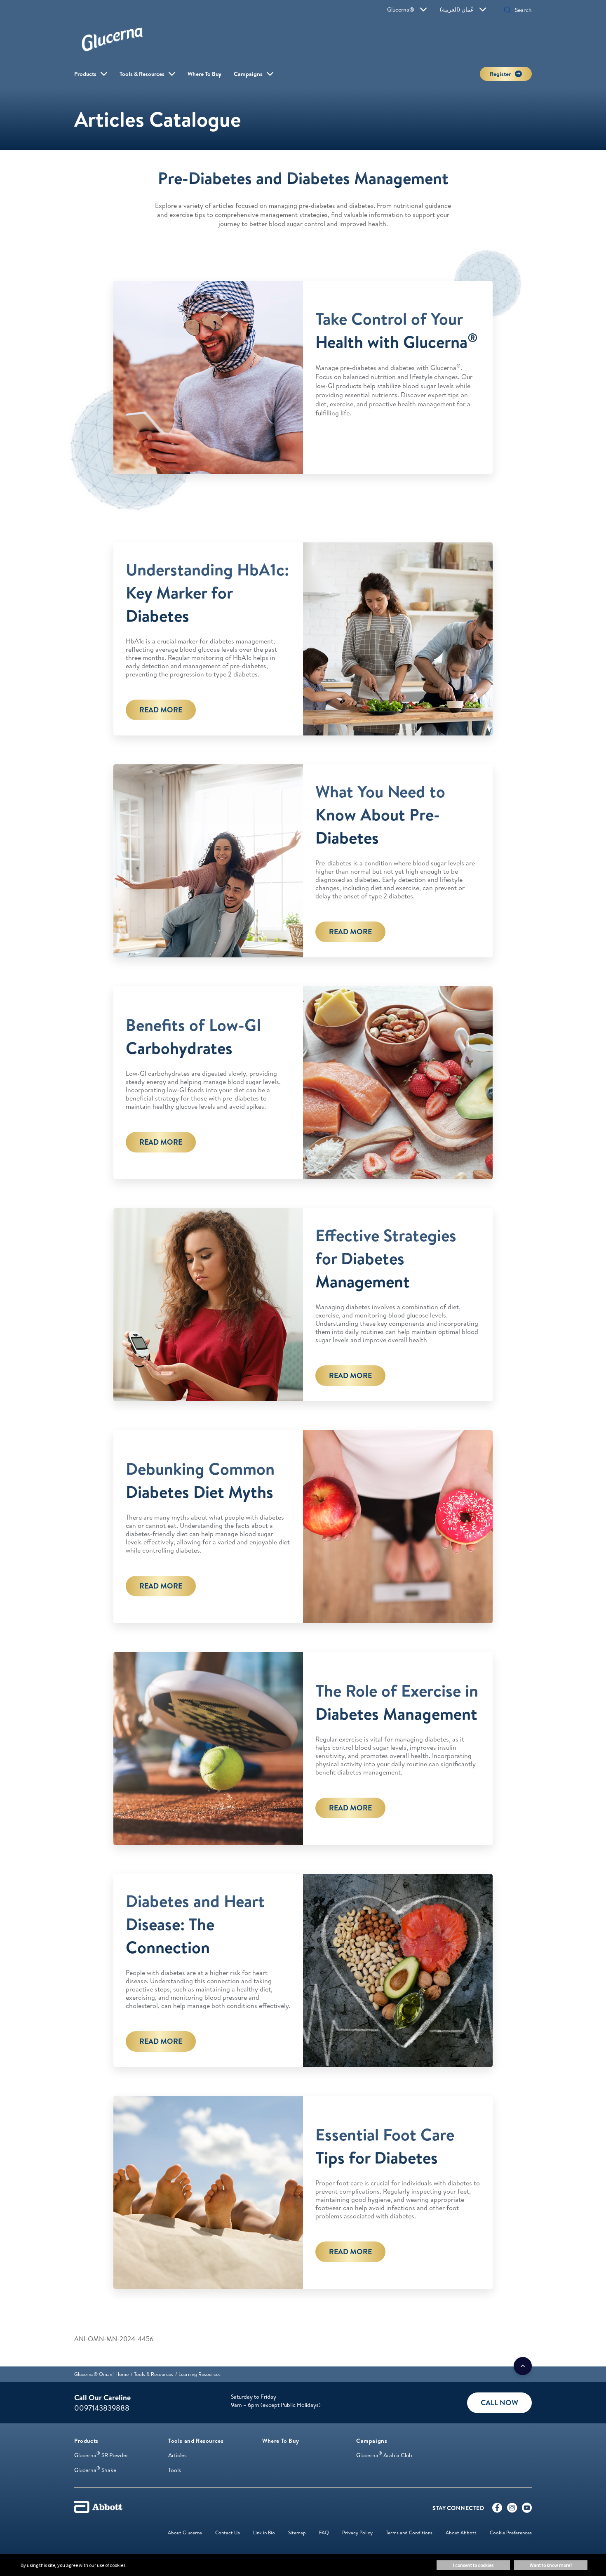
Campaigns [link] (248, 74)
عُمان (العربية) (457, 9)
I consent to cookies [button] (473, 2565)
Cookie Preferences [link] (511, 2532)
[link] (101, 2374)
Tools (175, 2470)
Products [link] (85, 74)
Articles (177, 2455)
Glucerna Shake (95, 2470)
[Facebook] (497, 2510)
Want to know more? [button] (551, 2565)
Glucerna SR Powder (101, 2455)
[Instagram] (512, 2510)
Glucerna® (401, 9)
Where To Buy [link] (204, 74)
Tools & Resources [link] (142, 74)
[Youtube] (527, 2510)
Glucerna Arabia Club (384, 2455)
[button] (507, 11)
